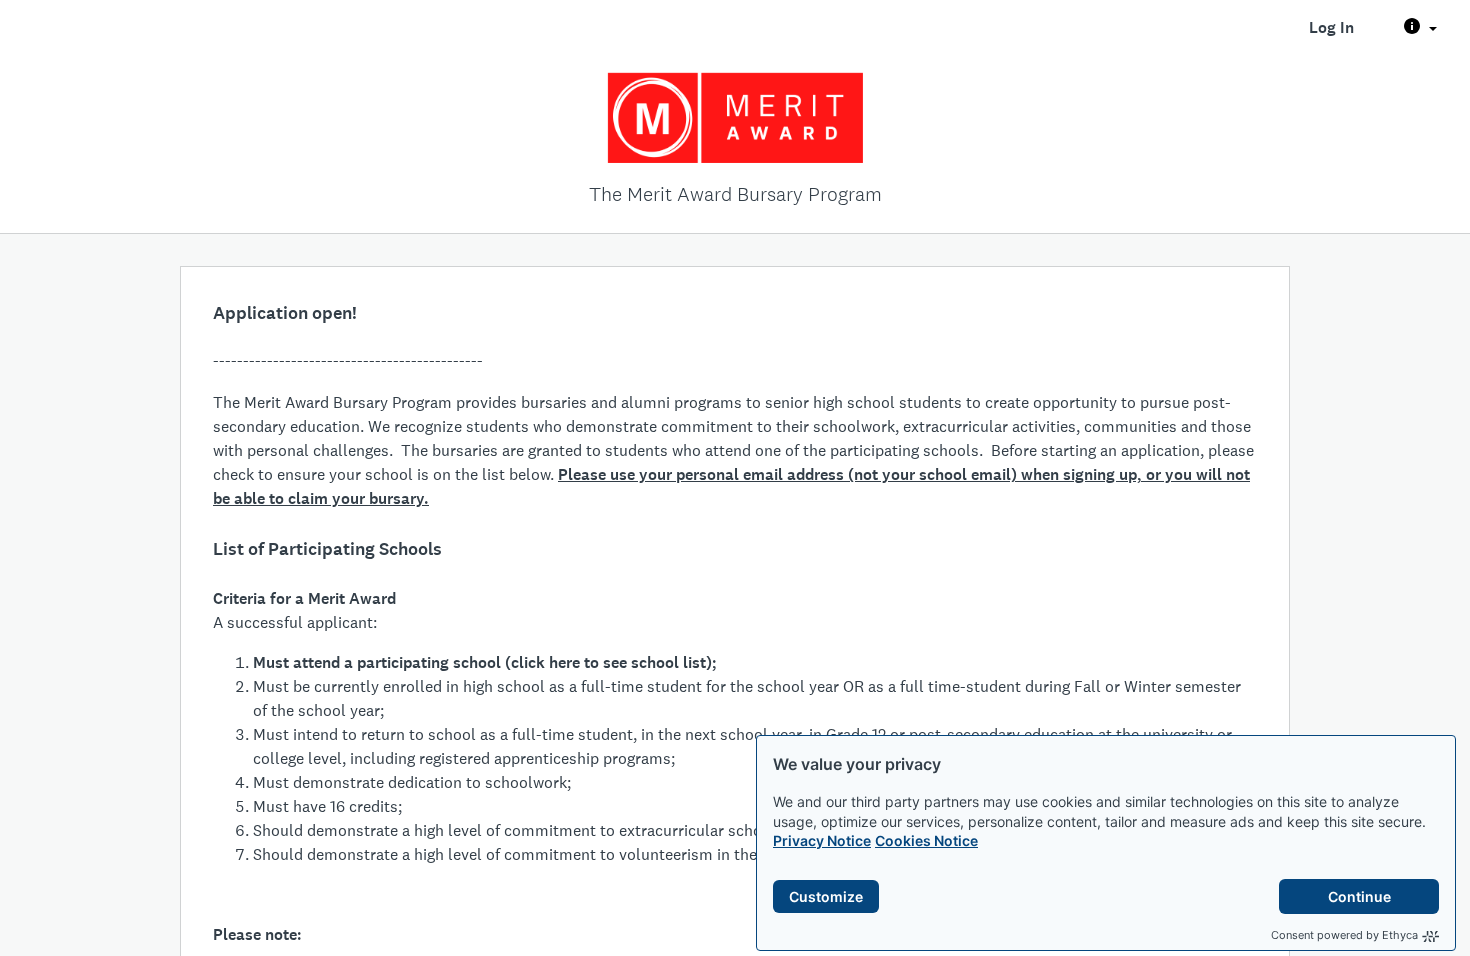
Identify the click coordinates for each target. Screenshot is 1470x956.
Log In (1331, 27)
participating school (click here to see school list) (534, 662)
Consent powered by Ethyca (1344, 935)
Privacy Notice (822, 840)
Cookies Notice (926, 840)
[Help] (1420, 28)
